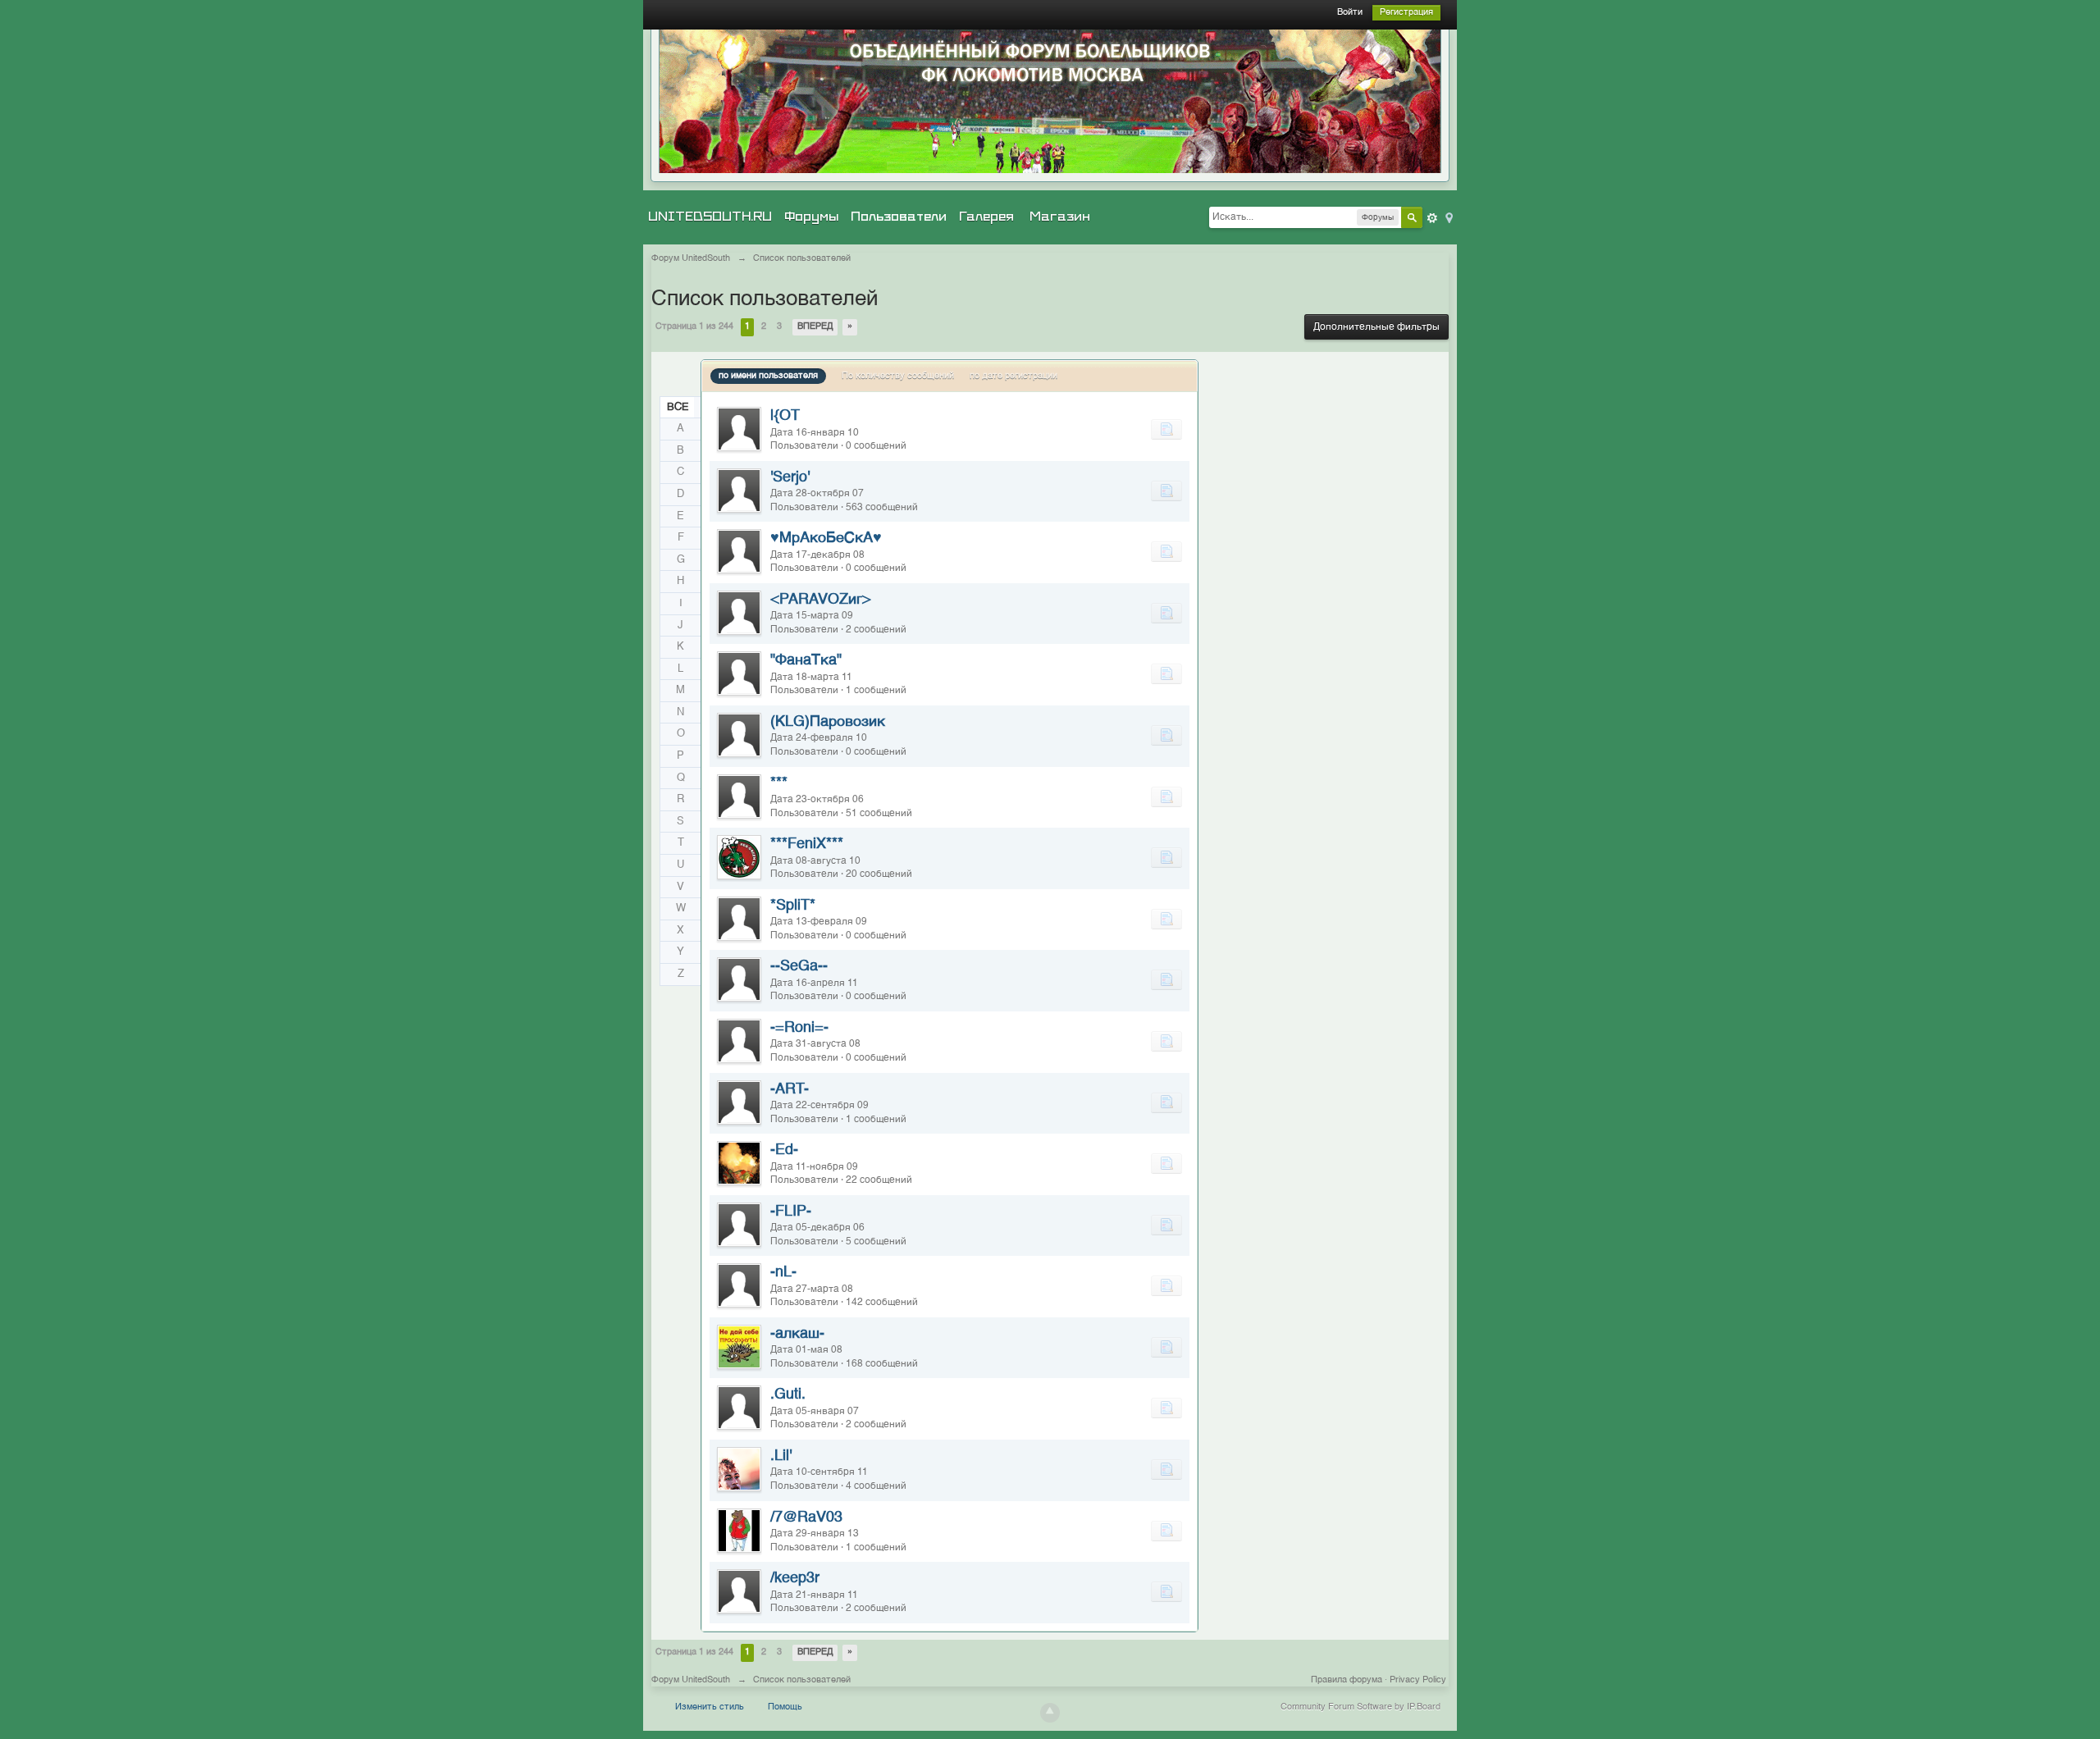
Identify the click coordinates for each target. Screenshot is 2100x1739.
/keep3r (795, 1578)
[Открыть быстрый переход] (1448, 217)
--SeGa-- (799, 966)
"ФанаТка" (806, 660)
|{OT (785, 416)
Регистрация (1406, 13)
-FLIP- (791, 1212)
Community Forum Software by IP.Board (1360, 1707)
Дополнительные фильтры (1376, 327)
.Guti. (788, 1394)
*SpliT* (793, 906)
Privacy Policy (1418, 1680)
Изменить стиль (710, 1707)
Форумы (811, 217)
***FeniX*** (807, 844)
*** (779, 783)
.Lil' (781, 1456)
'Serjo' (790, 477)
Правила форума (1347, 1680)
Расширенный (1432, 218)
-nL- (783, 1272)
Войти (1350, 13)
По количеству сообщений (898, 376)
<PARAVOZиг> (821, 600)
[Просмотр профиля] (739, 429)
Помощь (785, 1707)
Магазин (1060, 217)
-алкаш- (797, 1334)
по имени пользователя (768, 376)
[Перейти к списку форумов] (1050, 101)
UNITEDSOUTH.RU (710, 217)
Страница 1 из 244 (694, 327)
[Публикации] (1166, 429)
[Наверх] (1050, 1713)
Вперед (815, 327)
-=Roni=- (799, 1028)
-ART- (790, 1089)
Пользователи (899, 217)
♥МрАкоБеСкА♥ (826, 538)
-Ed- (784, 1150)
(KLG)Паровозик (828, 722)
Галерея (986, 217)
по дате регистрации (1013, 376)
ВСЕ (678, 407)
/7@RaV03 (806, 1518)
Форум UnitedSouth (691, 1680)
